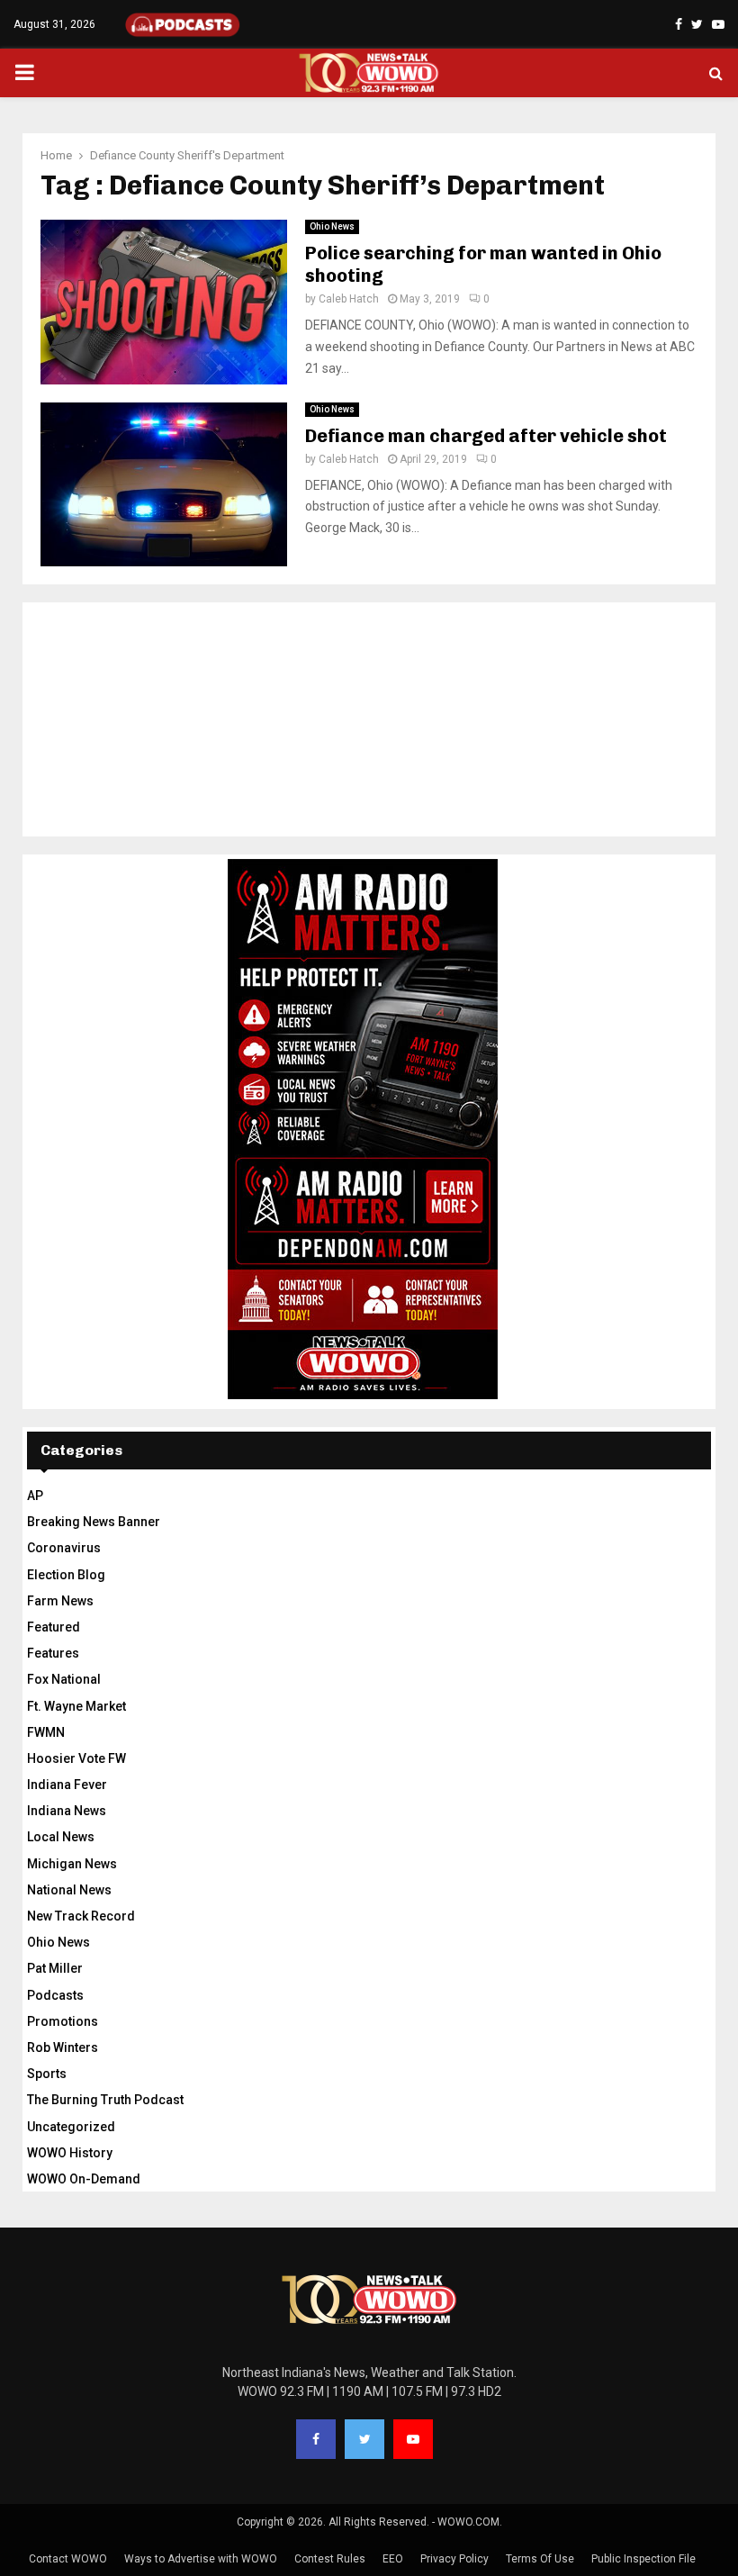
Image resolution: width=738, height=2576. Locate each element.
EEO (393, 2559)
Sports (47, 2074)
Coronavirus (64, 1548)
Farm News (60, 1601)
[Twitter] (364, 2439)
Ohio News (332, 226)
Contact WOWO (68, 2559)
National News (69, 1890)
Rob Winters (63, 2047)
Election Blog (66, 1575)
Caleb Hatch (349, 299)
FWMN (46, 1732)
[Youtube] (413, 2439)
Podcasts (55, 1995)
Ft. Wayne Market (76, 1706)
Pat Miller (55, 1968)
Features (53, 1653)
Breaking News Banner (94, 1522)
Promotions (63, 2021)
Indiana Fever (67, 1785)
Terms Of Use (540, 2559)
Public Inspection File (643, 2559)
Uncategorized (71, 2127)
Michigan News (72, 1864)
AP (35, 1496)
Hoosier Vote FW (76, 1758)
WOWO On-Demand (84, 2179)
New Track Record (81, 1916)
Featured (54, 1627)
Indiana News (67, 1811)
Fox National (64, 1679)
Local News (61, 1837)
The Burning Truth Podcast (105, 2100)
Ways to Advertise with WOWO (201, 2559)
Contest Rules (330, 2559)
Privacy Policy (454, 2559)
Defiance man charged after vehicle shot (486, 436)
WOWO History (70, 2153)
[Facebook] (316, 2439)
